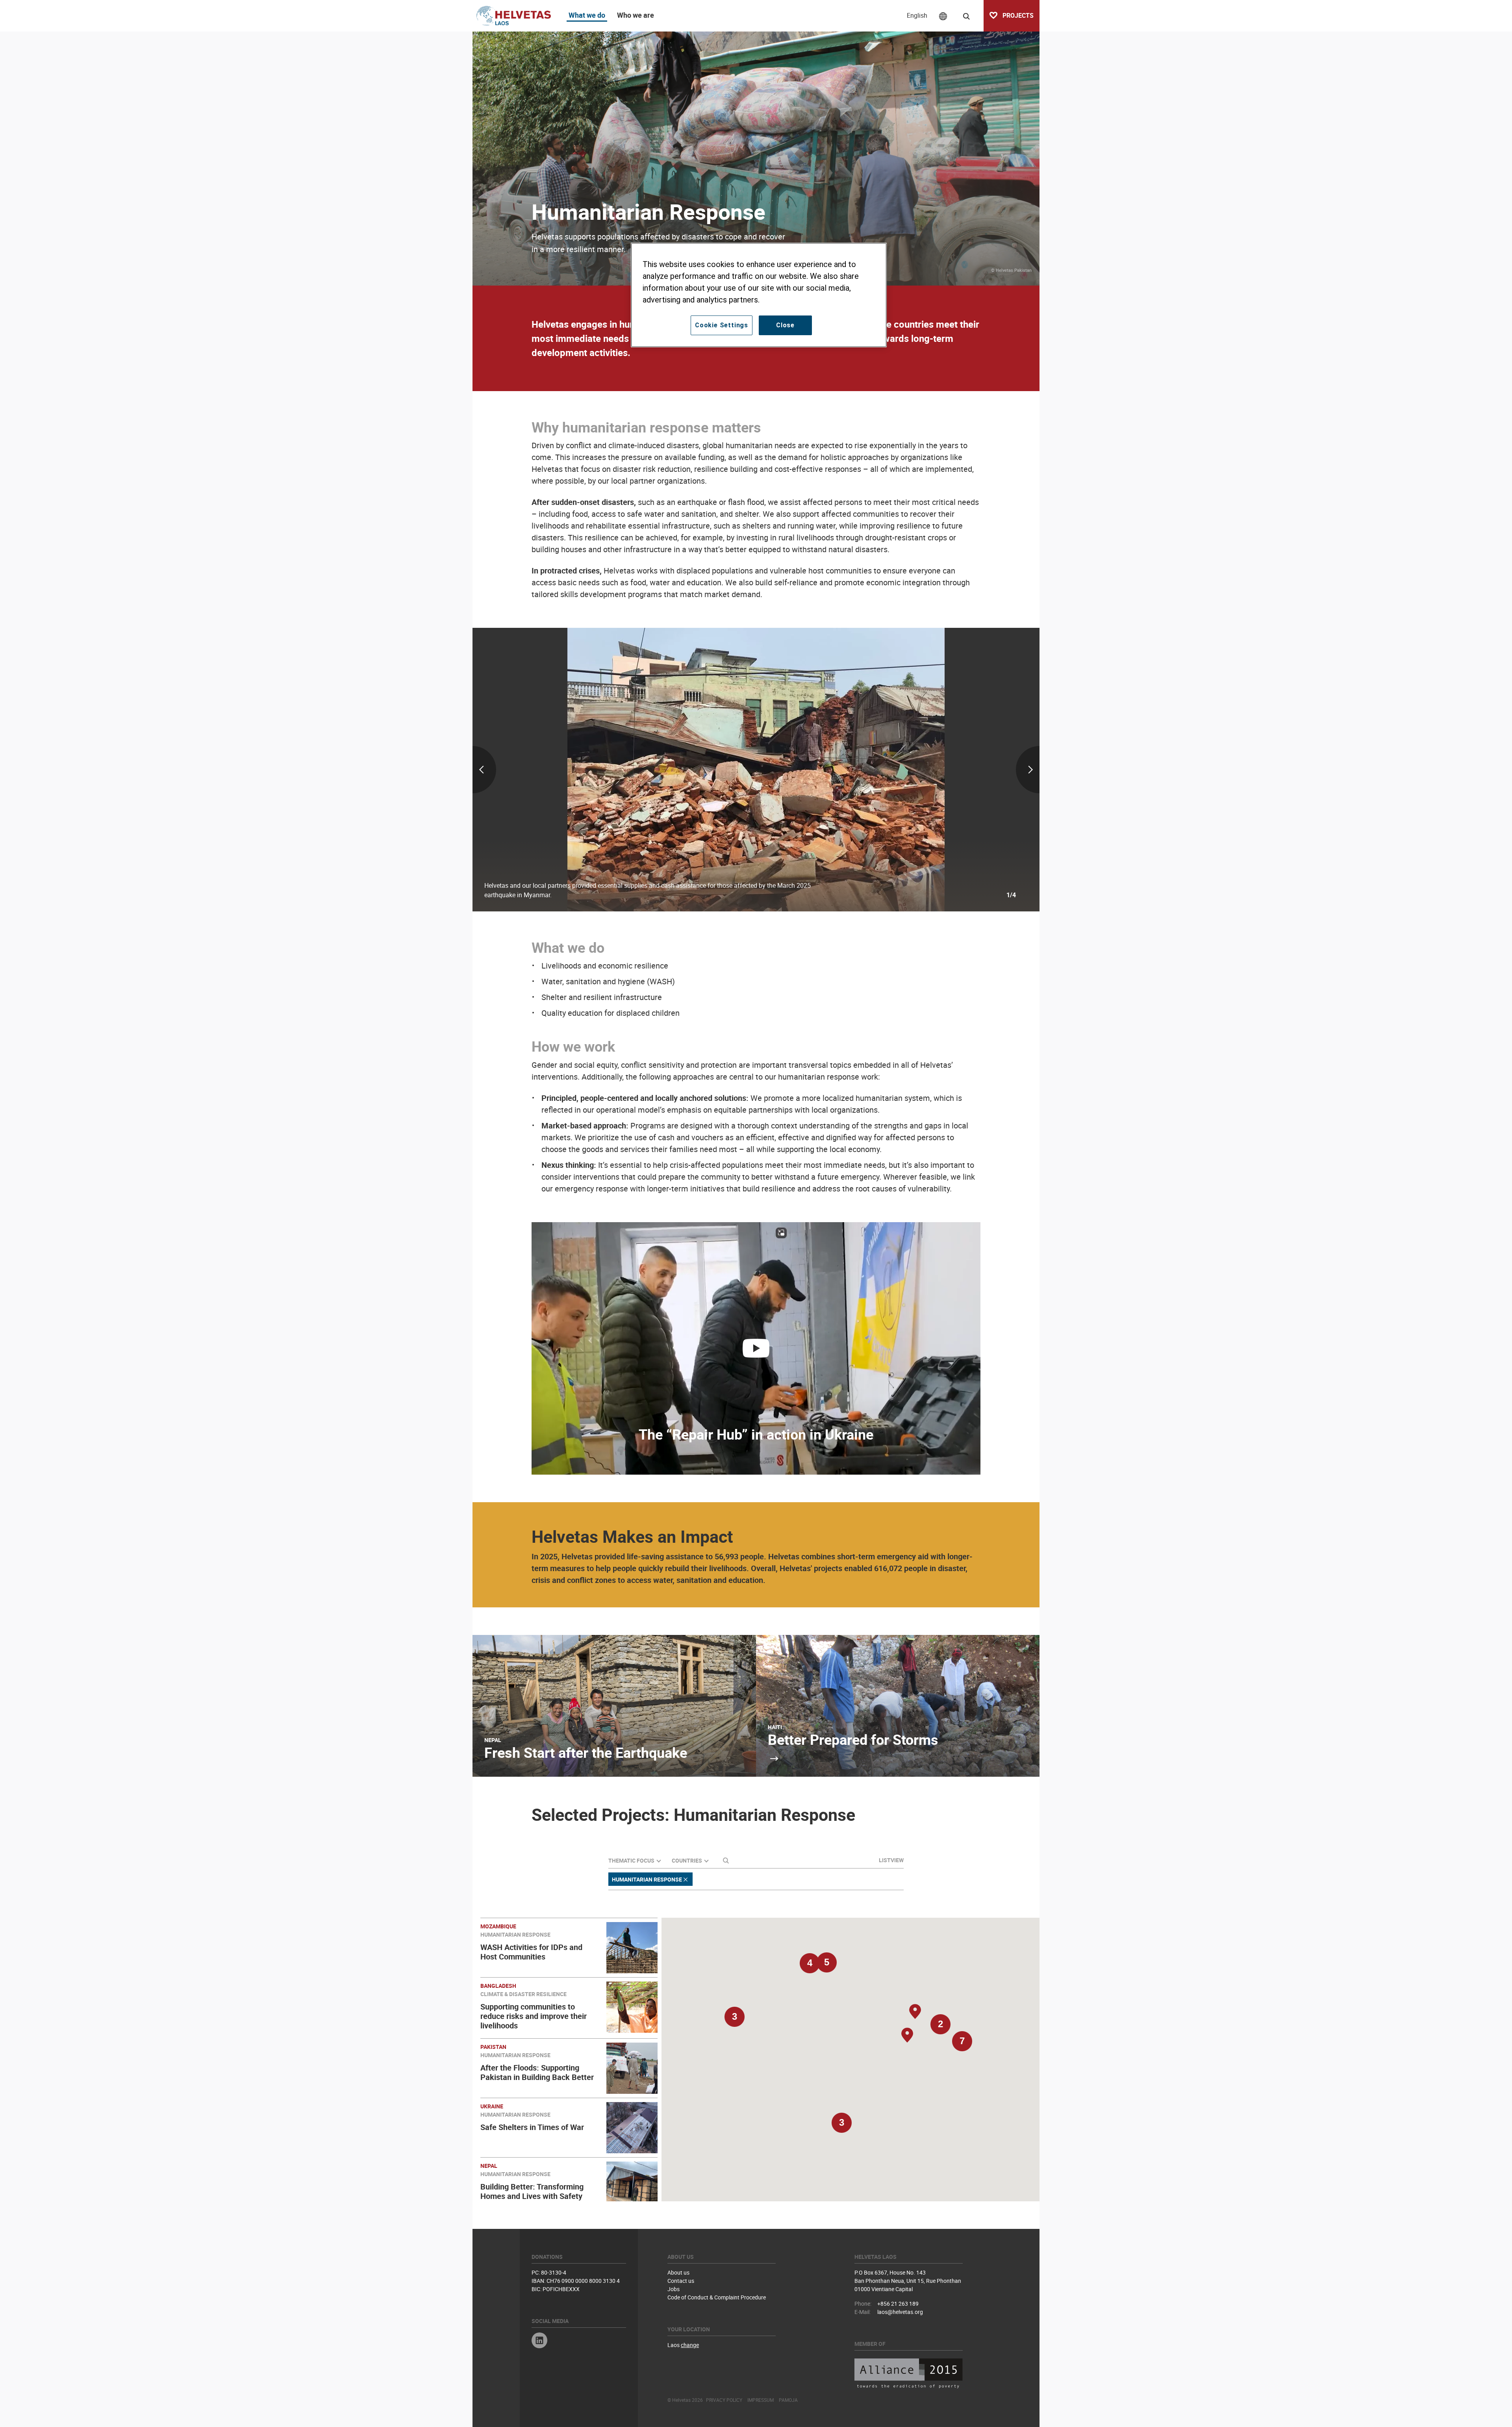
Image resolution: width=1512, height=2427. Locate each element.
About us (678, 2272)
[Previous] (566, 770)
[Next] (946, 770)
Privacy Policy (724, 2400)
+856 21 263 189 (898, 2304)
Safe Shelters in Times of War (532, 2127)
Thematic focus (631, 1860)
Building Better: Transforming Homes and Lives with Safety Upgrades (532, 2196)
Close (785, 325)
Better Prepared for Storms (853, 1739)
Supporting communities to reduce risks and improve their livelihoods (534, 2016)
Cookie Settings (722, 325)
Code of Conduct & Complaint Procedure (717, 2297)
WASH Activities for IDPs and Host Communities (531, 1952)
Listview (891, 1860)
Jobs (674, 2289)
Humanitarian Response (647, 1879)
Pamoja (788, 2400)
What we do (587, 15)
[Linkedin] (539, 2341)
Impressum (761, 2400)
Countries (687, 1860)
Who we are (636, 15)
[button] (841, 2126)
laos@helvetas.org (900, 2312)
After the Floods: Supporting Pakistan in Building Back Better (537, 2072)
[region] (759, 295)
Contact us (681, 2281)
